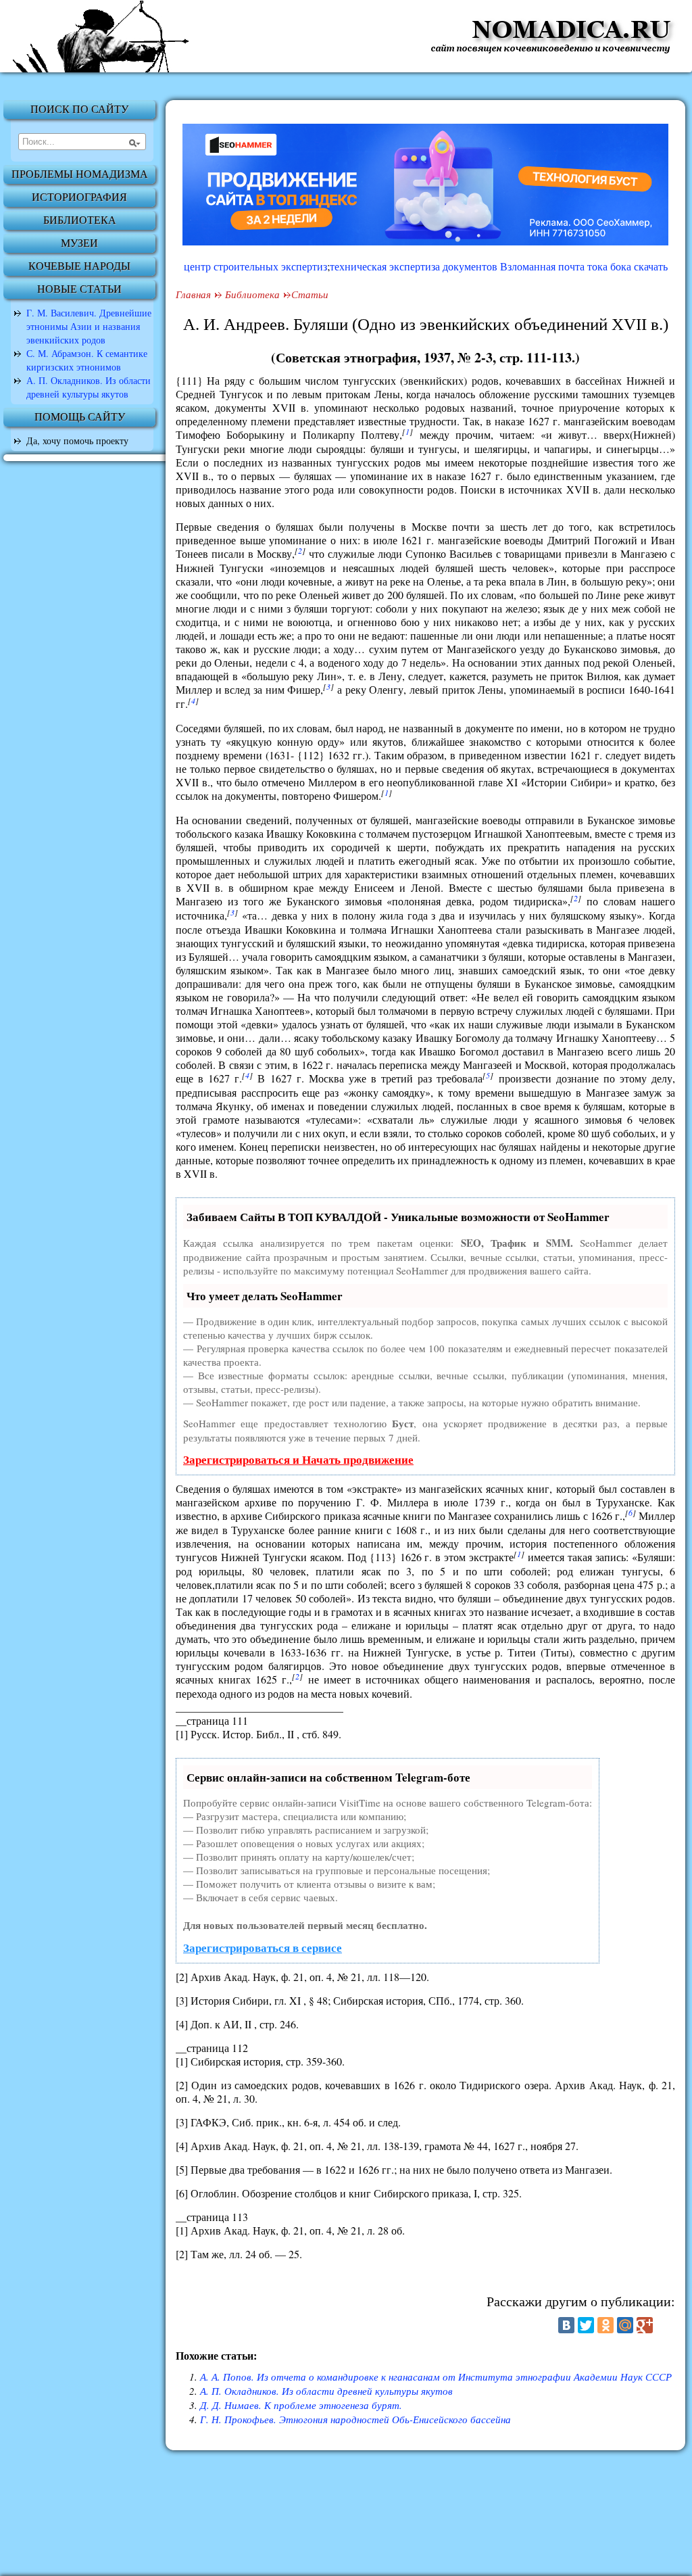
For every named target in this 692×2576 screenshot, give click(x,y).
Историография (79, 197)
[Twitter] (586, 2325)
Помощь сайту (80, 417)
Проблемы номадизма (80, 174)
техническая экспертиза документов (414, 266)
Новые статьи (79, 289)
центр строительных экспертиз (255, 266)
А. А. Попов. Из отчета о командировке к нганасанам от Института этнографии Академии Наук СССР (436, 2377)
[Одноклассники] (605, 2325)
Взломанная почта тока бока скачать (584, 266)
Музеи (79, 243)
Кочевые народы (79, 266)
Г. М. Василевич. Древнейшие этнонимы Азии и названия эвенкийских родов (89, 326)
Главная (193, 294)
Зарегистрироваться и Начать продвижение (298, 1459)
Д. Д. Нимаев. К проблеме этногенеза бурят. (301, 2405)
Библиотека (80, 220)
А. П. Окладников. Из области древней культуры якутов (89, 387)
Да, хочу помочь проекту (77, 440)
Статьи (310, 294)
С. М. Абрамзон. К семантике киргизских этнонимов (87, 360)
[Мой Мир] (625, 2325)
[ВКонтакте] (566, 2325)
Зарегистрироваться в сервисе (263, 1948)
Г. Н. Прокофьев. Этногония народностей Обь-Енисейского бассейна (355, 2419)
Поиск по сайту (79, 109)
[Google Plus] (645, 2325)
